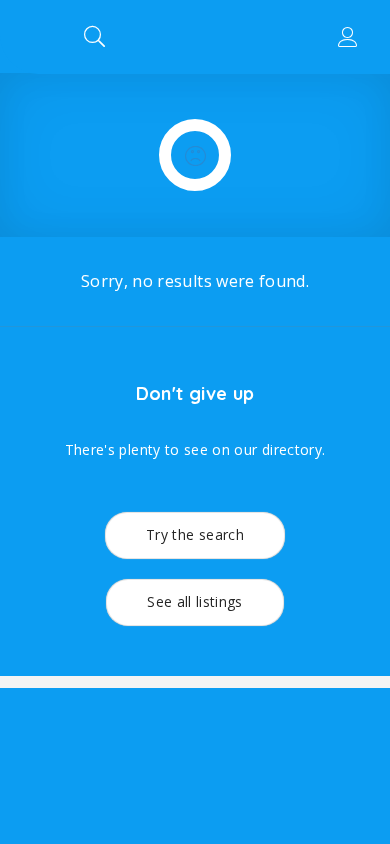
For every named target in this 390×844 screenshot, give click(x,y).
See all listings (195, 601)
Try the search (195, 534)
